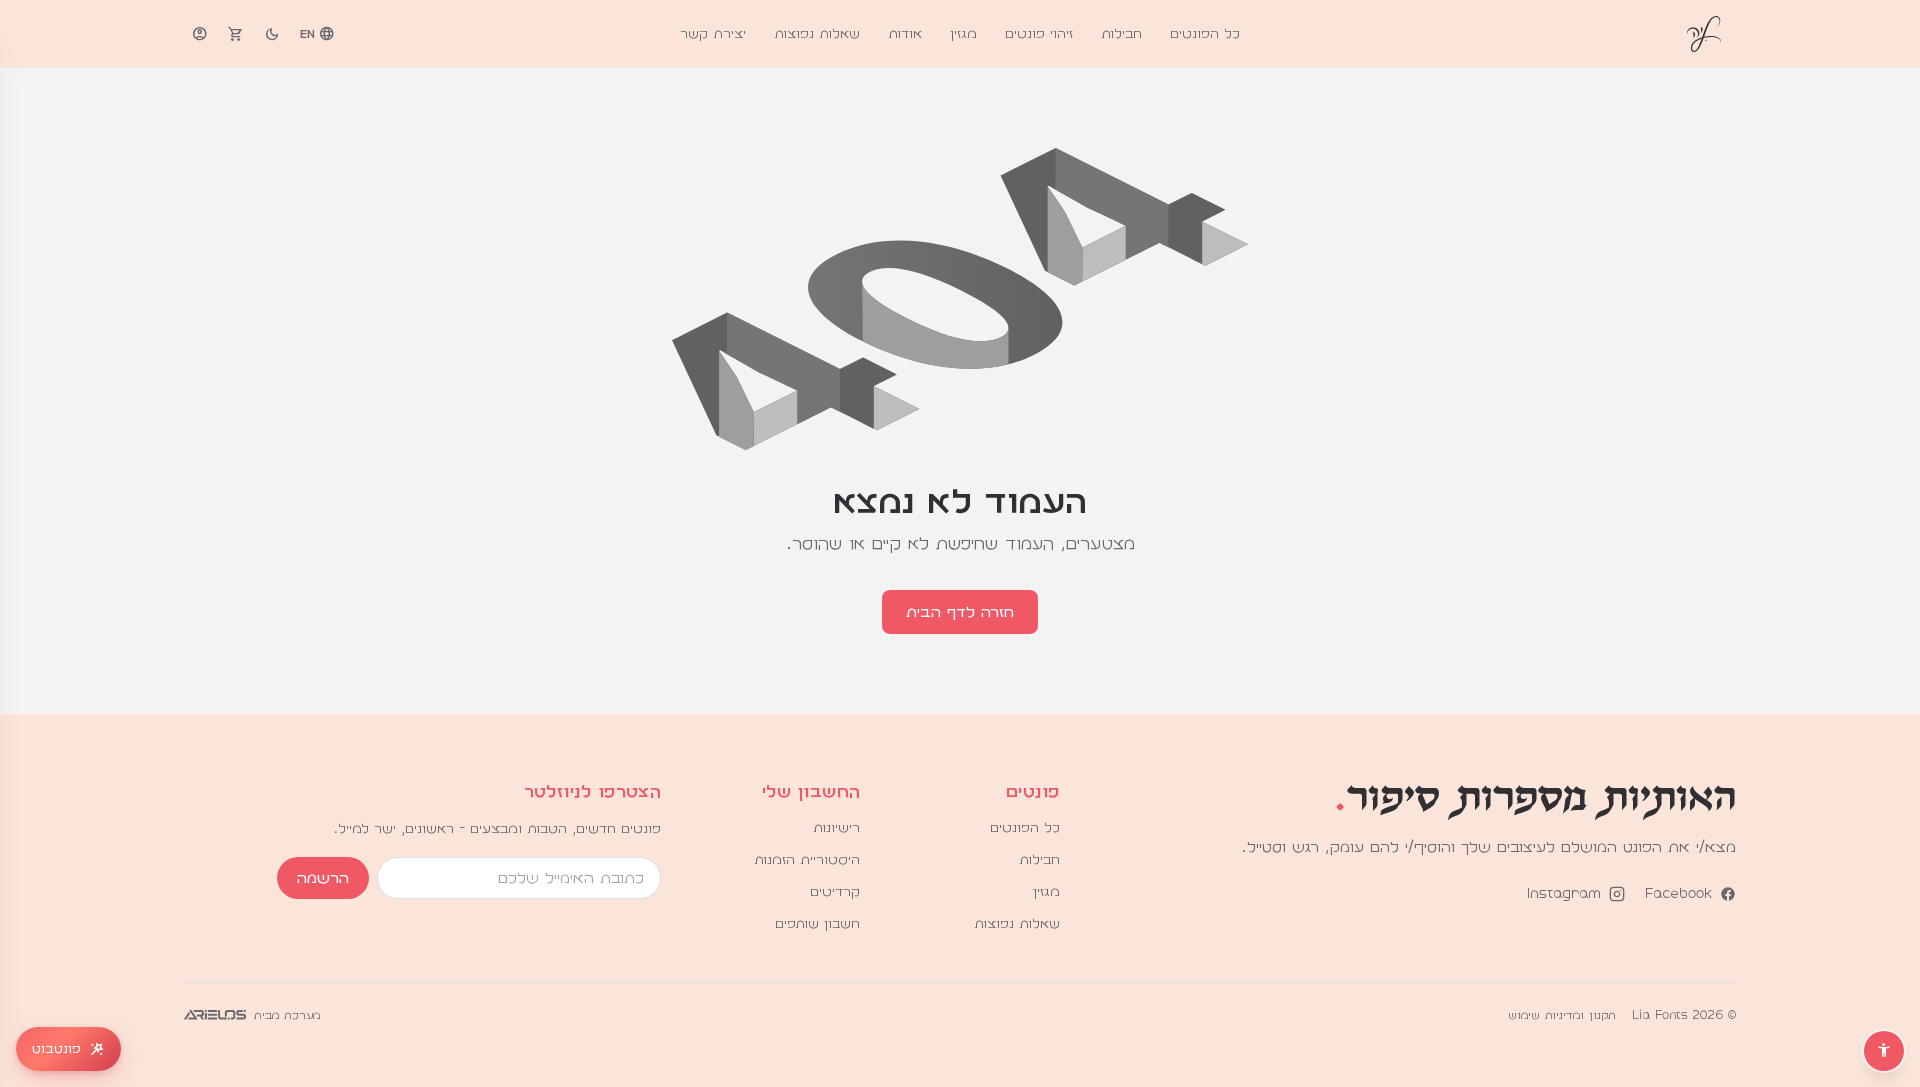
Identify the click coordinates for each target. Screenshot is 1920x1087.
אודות (905, 34)
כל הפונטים (1205, 34)
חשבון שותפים (817, 924)
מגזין (963, 34)
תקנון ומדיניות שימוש (1562, 1015)
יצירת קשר (713, 34)
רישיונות (836, 828)
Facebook (1678, 894)
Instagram (1564, 894)
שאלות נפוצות (817, 34)
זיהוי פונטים (1039, 34)
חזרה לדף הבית (960, 612)
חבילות (1121, 34)
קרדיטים (835, 892)
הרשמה (323, 878)
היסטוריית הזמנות (807, 860)
